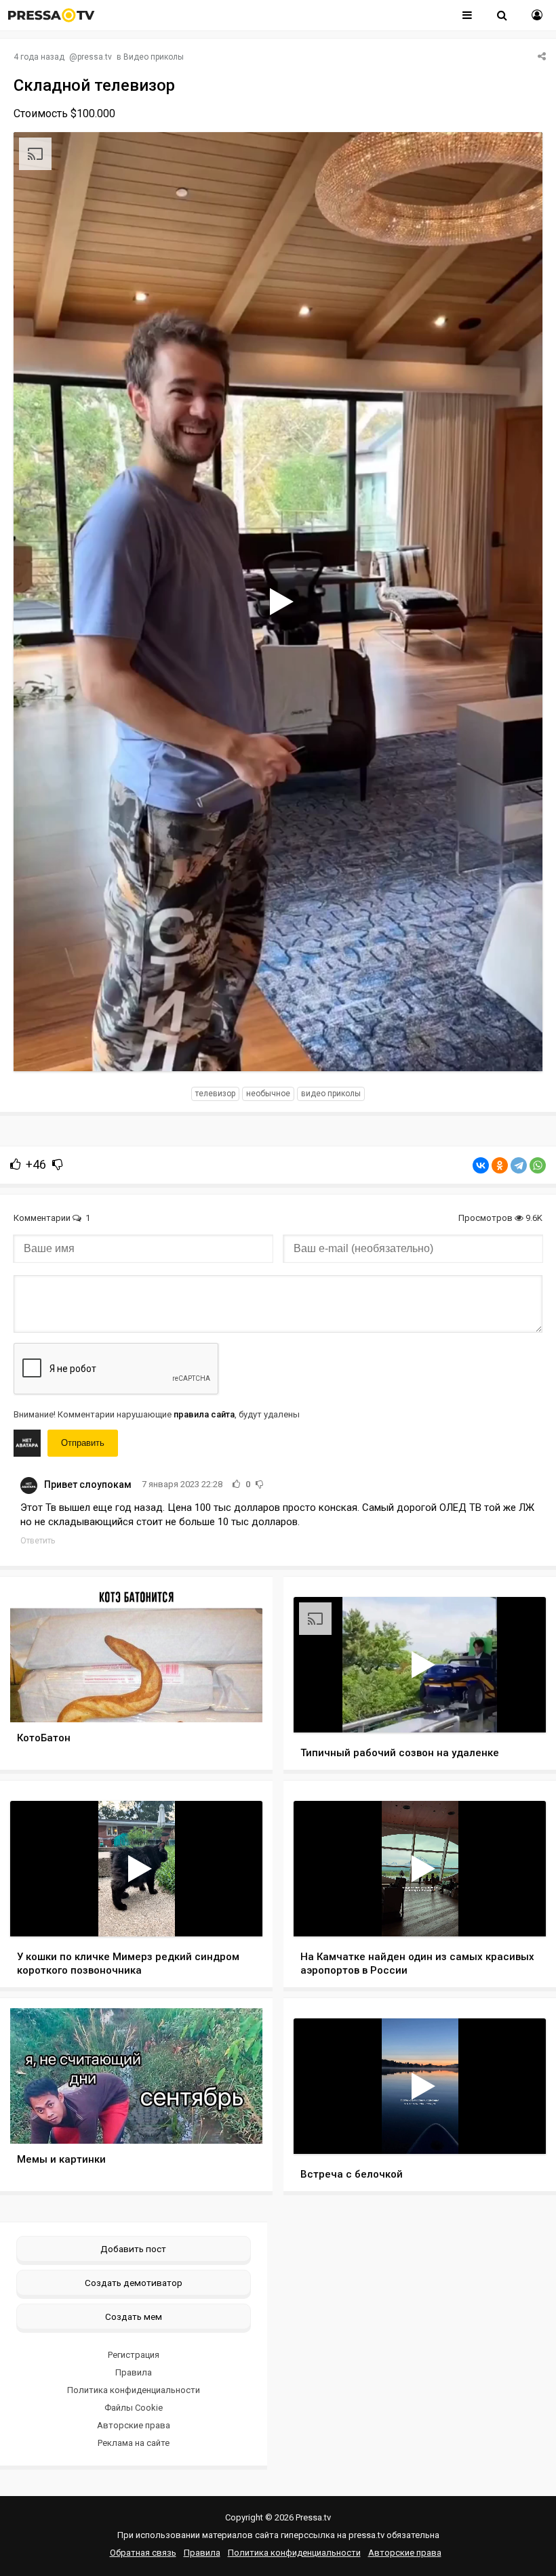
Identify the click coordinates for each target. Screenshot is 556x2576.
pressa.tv (95, 57)
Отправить (83, 1443)
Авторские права (134, 2425)
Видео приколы (154, 57)
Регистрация (134, 2355)
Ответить (38, 1541)
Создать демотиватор (134, 2283)
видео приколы (331, 1094)
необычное (268, 1094)
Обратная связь (143, 2553)
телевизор (215, 1094)
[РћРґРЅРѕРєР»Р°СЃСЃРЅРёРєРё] (500, 1165)
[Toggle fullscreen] (516, 1048)
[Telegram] (519, 1165)
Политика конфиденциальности (134, 2390)
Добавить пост (133, 2249)
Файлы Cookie (134, 2408)
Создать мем (134, 2317)
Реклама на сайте (134, 2443)
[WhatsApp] (538, 1165)
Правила (134, 2372)
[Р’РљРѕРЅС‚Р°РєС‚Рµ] (481, 1165)
